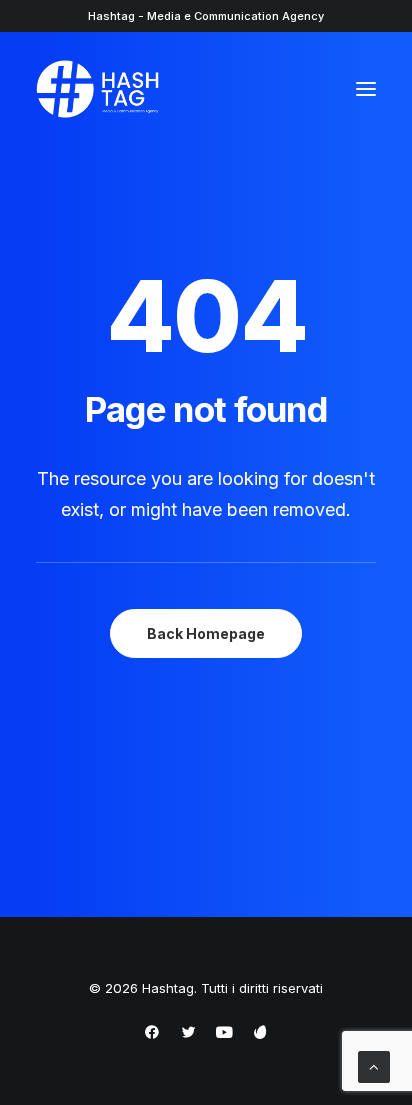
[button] (366, 89)
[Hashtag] (97, 89)
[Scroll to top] (374, 1065)
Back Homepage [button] (206, 633)
